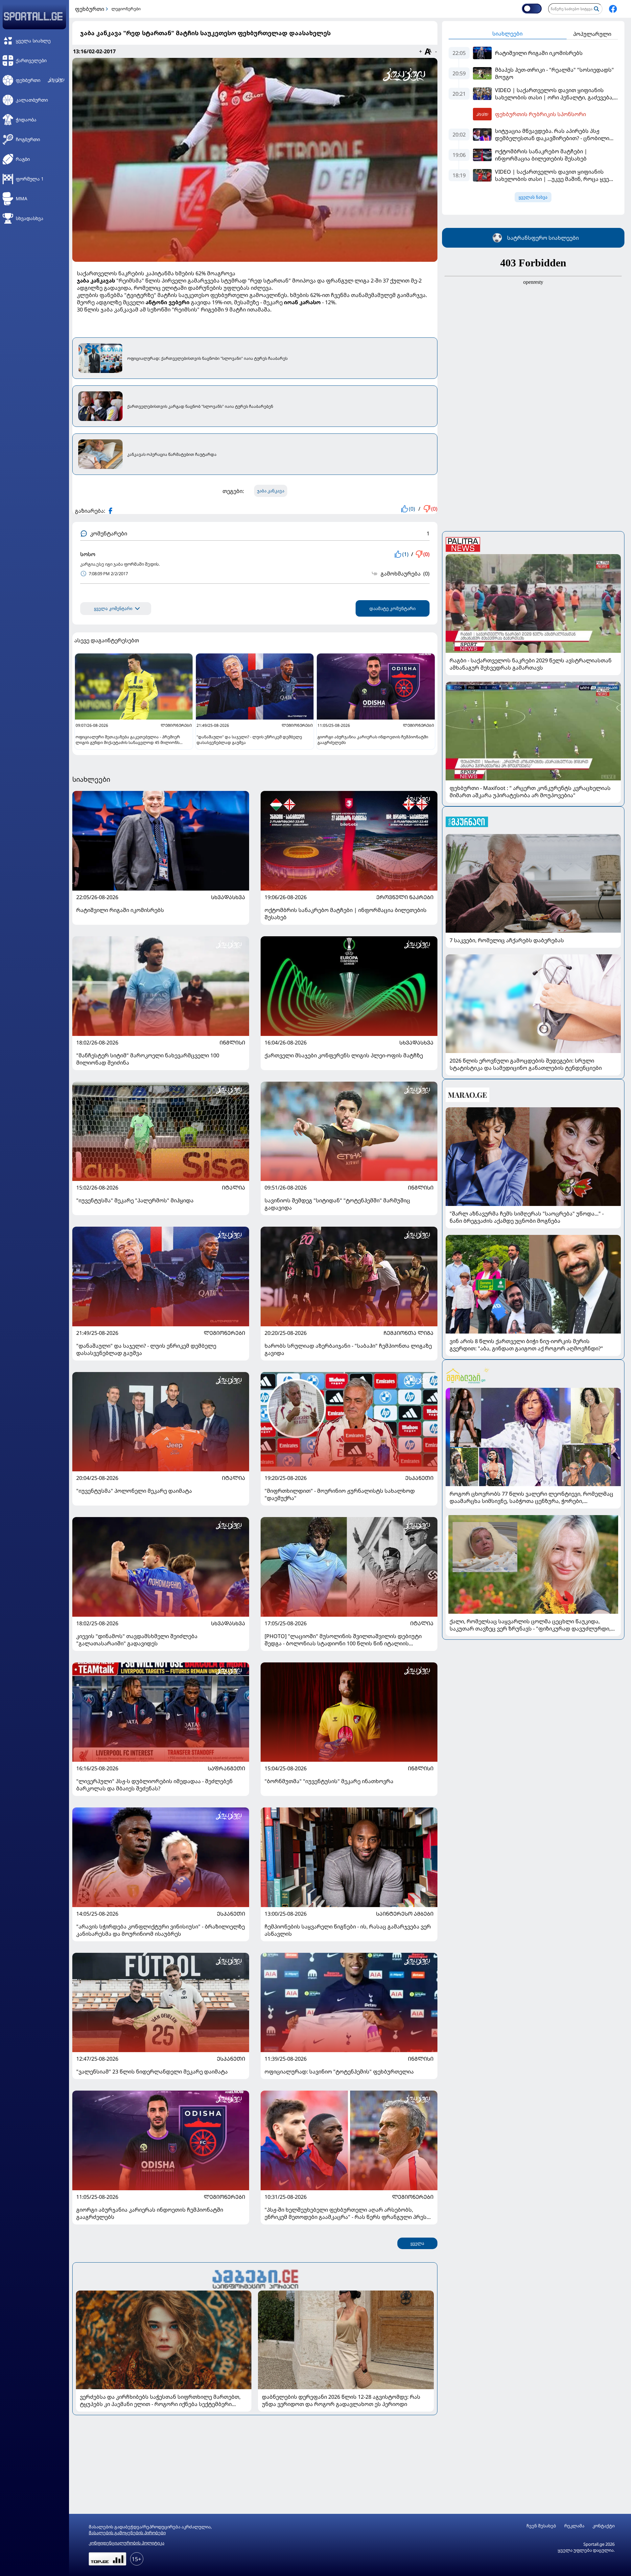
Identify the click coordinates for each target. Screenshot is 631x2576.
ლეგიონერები (126, 9)
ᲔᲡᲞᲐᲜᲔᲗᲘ (419, 1478)
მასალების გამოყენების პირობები (127, 2533)
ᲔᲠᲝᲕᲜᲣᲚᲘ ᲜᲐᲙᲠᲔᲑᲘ (405, 897)
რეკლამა (574, 2526)
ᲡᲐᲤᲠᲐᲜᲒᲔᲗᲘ (226, 1768)
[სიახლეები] (255, 2278)
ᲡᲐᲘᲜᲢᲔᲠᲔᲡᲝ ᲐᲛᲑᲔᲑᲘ (405, 1914)
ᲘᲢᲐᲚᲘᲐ (234, 1188)
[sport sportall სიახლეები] (613, 9)
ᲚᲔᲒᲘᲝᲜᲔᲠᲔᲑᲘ (224, 1333)
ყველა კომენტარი (113, 609)
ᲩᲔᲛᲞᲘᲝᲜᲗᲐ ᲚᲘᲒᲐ (409, 1333)
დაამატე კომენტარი (393, 608)
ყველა (417, 2243)
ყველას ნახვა (533, 197)
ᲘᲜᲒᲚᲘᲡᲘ (232, 1043)
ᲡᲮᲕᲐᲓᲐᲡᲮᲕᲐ (228, 897)
